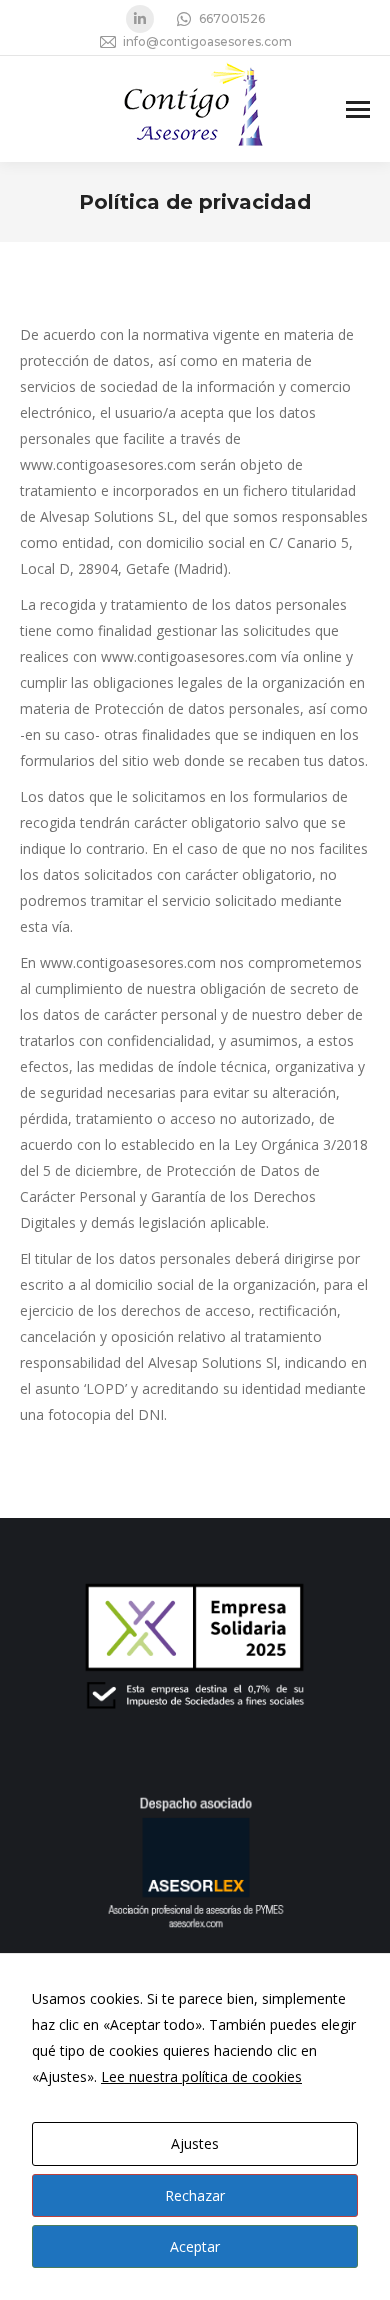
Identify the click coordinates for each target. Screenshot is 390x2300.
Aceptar (195, 2246)
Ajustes (195, 2143)
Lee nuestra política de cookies (201, 2076)
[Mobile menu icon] (358, 109)
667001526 (232, 18)
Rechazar (195, 2195)
